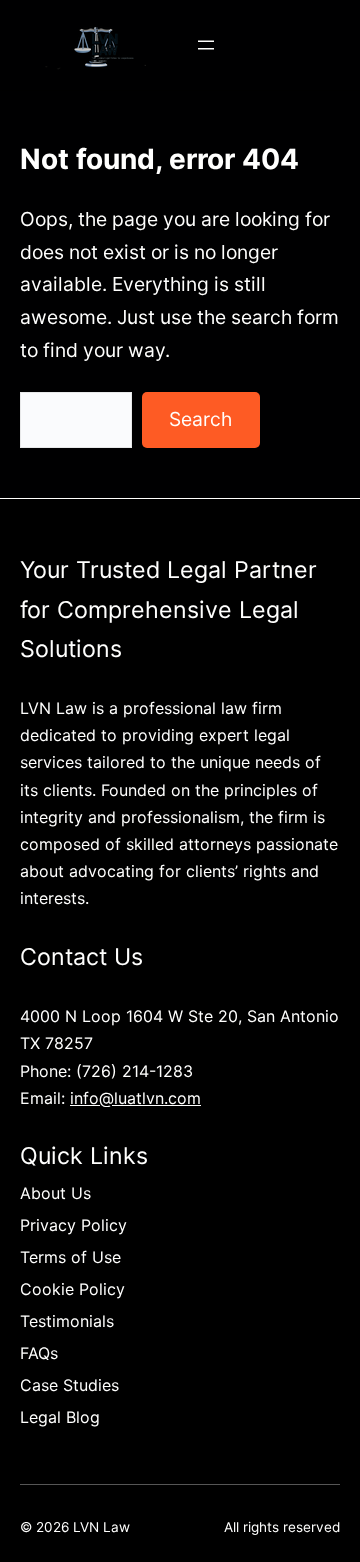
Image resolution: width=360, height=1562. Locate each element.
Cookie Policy (72, 1289)
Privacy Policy (73, 1225)
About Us (55, 1193)
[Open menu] (206, 45)
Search (200, 419)
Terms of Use (70, 1257)
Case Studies (69, 1385)
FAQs (39, 1353)
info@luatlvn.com (135, 1098)
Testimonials (67, 1321)
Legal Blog (60, 1417)
